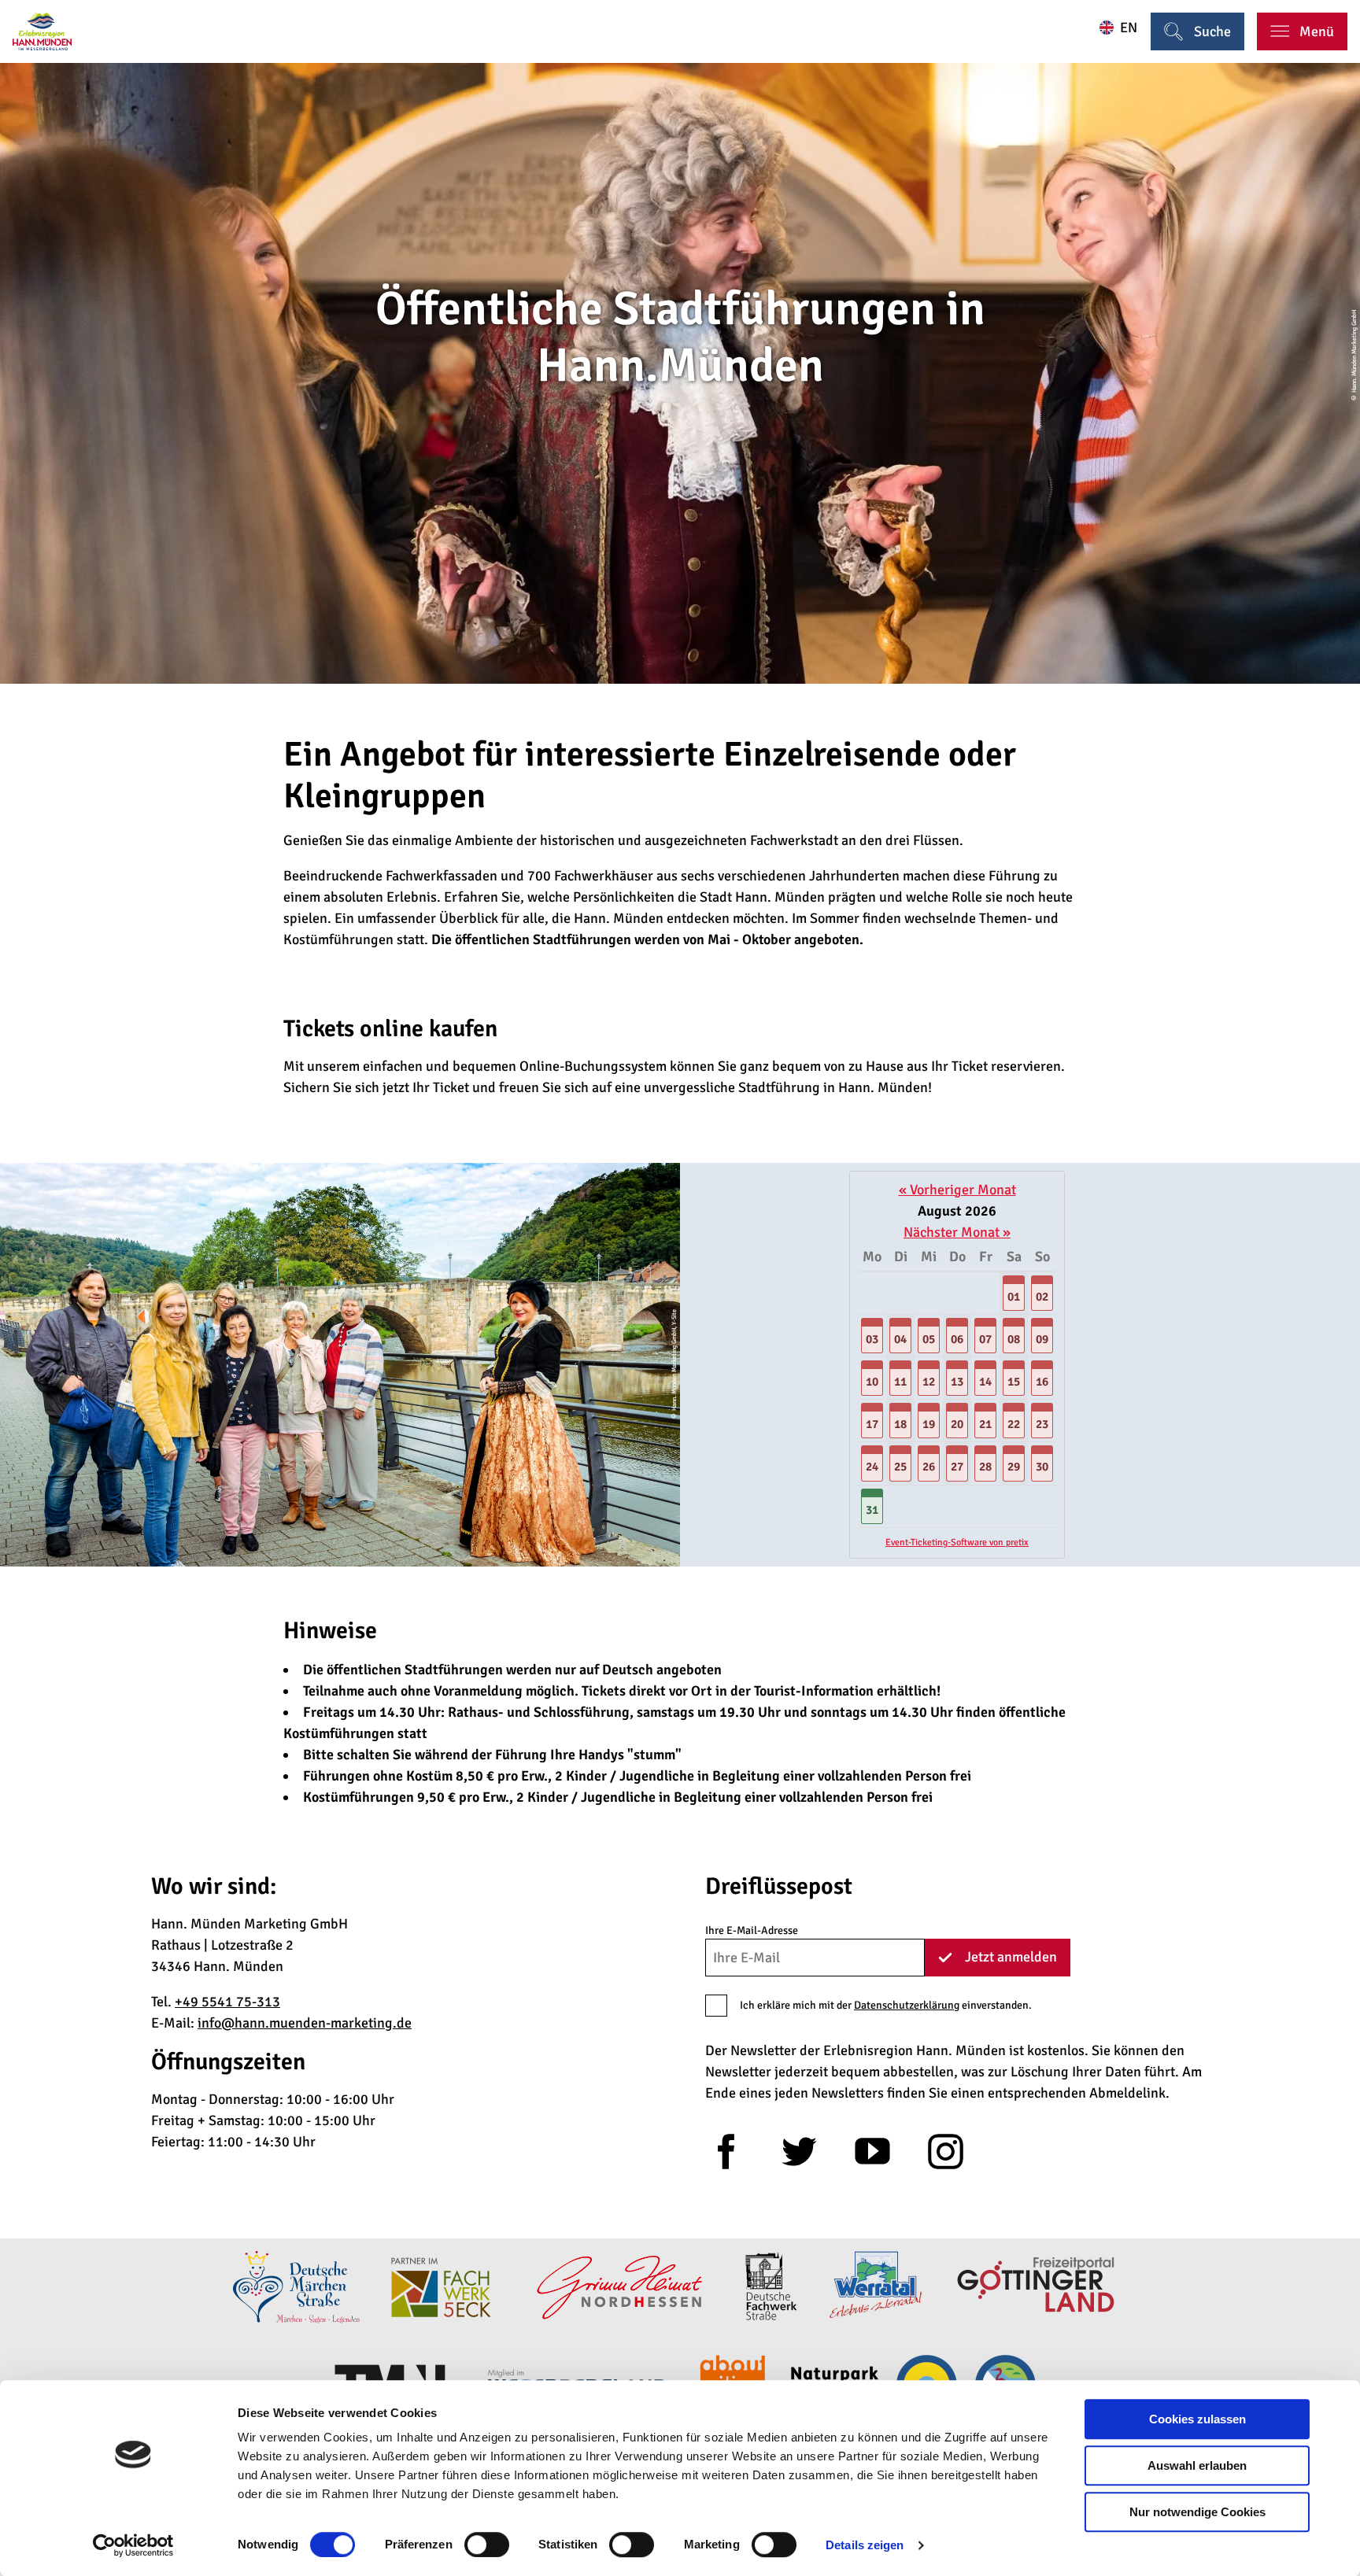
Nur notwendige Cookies (1197, 2512)
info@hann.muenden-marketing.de (305, 2023)
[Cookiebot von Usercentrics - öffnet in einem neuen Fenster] (133, 2545)
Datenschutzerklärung (907, 2005)
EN (1129, 28)
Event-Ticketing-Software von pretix (957, 1543)
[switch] (487, 2545)
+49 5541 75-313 (227, 2002)
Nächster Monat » (957, 1232)
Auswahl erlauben (1197, 2465)
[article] (957, 1365)
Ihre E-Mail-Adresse (752, 1930)
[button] (1014, 1294)
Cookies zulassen (1197, 2419)
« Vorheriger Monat (957, 1190)
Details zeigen (865, 2545)
